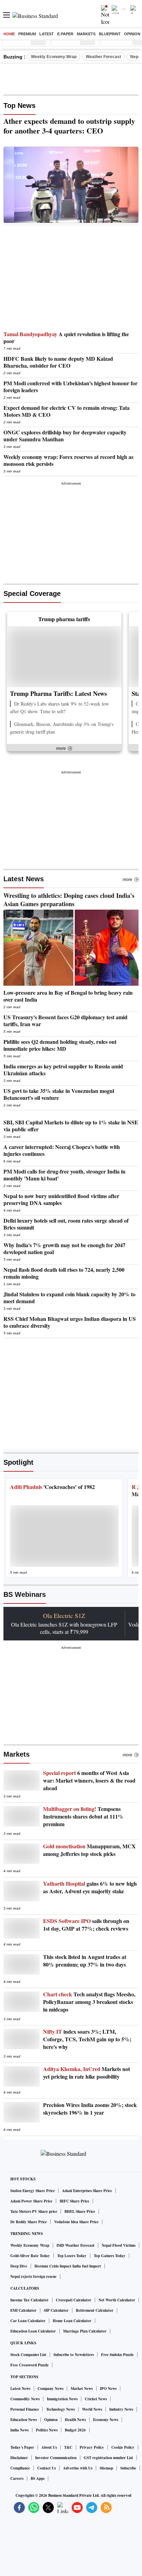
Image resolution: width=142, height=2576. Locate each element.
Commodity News (25, 2399)
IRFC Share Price (74, 2201)
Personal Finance (25, 2409)
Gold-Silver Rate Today (30, 2256)
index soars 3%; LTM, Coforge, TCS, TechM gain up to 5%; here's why (87, 2039)
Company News (50, 2389)
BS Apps (38, 2478)
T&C (68, 2447)
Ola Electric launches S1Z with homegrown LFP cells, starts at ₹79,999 (64, 1628)
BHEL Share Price (80, 2211)
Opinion (132, 34)
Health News (75, 2420)
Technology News (60, 2409)
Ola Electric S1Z (64, 1616)
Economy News (106, 2420)
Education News (24, 2420)
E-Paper (65, 34)
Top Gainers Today (110, 2256)
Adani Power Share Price (31, 2201)
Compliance (20, 2468)
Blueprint (110, 34)
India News (19, 2430)
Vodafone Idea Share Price (76, 2222)
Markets (86, 34)
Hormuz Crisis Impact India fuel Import (68, 2266)
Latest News (24, 879)
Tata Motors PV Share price (34, 2211)
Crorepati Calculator (74, 2300)
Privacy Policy (92, 2447)
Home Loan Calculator (72, 2321)
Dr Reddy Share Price (29, 2222)
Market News (82, 2389)
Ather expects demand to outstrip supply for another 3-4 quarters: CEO (69, 126)
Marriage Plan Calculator (85, 2331)
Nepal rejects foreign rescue (33, 2276)
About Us (49, 2447)
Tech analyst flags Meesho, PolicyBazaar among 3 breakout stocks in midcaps (89, 2002)
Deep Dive (19, 2266)
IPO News (108, 2389)
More (128, 880)
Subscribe (128, 2468)
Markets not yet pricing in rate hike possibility (87, 2073)
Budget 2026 (75, 2430)
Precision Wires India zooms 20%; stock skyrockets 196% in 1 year (90, 2109)
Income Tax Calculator (29, 2300)
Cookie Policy (123, 2447)
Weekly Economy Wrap (54, 57)
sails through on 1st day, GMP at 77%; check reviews (86, 1925)
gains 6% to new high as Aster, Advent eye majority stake (90, 1887)
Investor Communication (56, 2458)
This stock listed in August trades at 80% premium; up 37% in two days (85, 1961)
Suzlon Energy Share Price (33, 2191)
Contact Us (47, 2468)
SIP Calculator (56, 2310)
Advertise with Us (78, 2468)
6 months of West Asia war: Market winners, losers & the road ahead (89, 1781)
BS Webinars (25, 1594)
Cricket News (96, 2399)
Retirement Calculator (95, 2310)
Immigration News (62, 2399)
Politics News (47, 2430)
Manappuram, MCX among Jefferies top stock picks (89, 1850)
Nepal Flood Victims (119, 2245)
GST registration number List (108, 2458)
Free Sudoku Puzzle (117, 2355)
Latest (47, 34)
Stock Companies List (28, 2355)
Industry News (121, 2409)
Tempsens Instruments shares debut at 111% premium (83, 1816)
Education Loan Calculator (33, 2331)
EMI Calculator (23, 2310)
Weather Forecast (103, 57)
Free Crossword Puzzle (29, 2365)
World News (92, 2409)
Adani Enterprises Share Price (87, 2191)
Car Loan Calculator (28, 2321)
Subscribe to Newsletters (74, 2355)
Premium (27, 34)
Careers (17, 2478)
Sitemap (106, 2468)
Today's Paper (22, 2447)
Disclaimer (19, 2458)
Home (9, 34)
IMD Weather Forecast (75, 2245)
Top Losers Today (72, 2256)
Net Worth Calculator (117, 2300)
